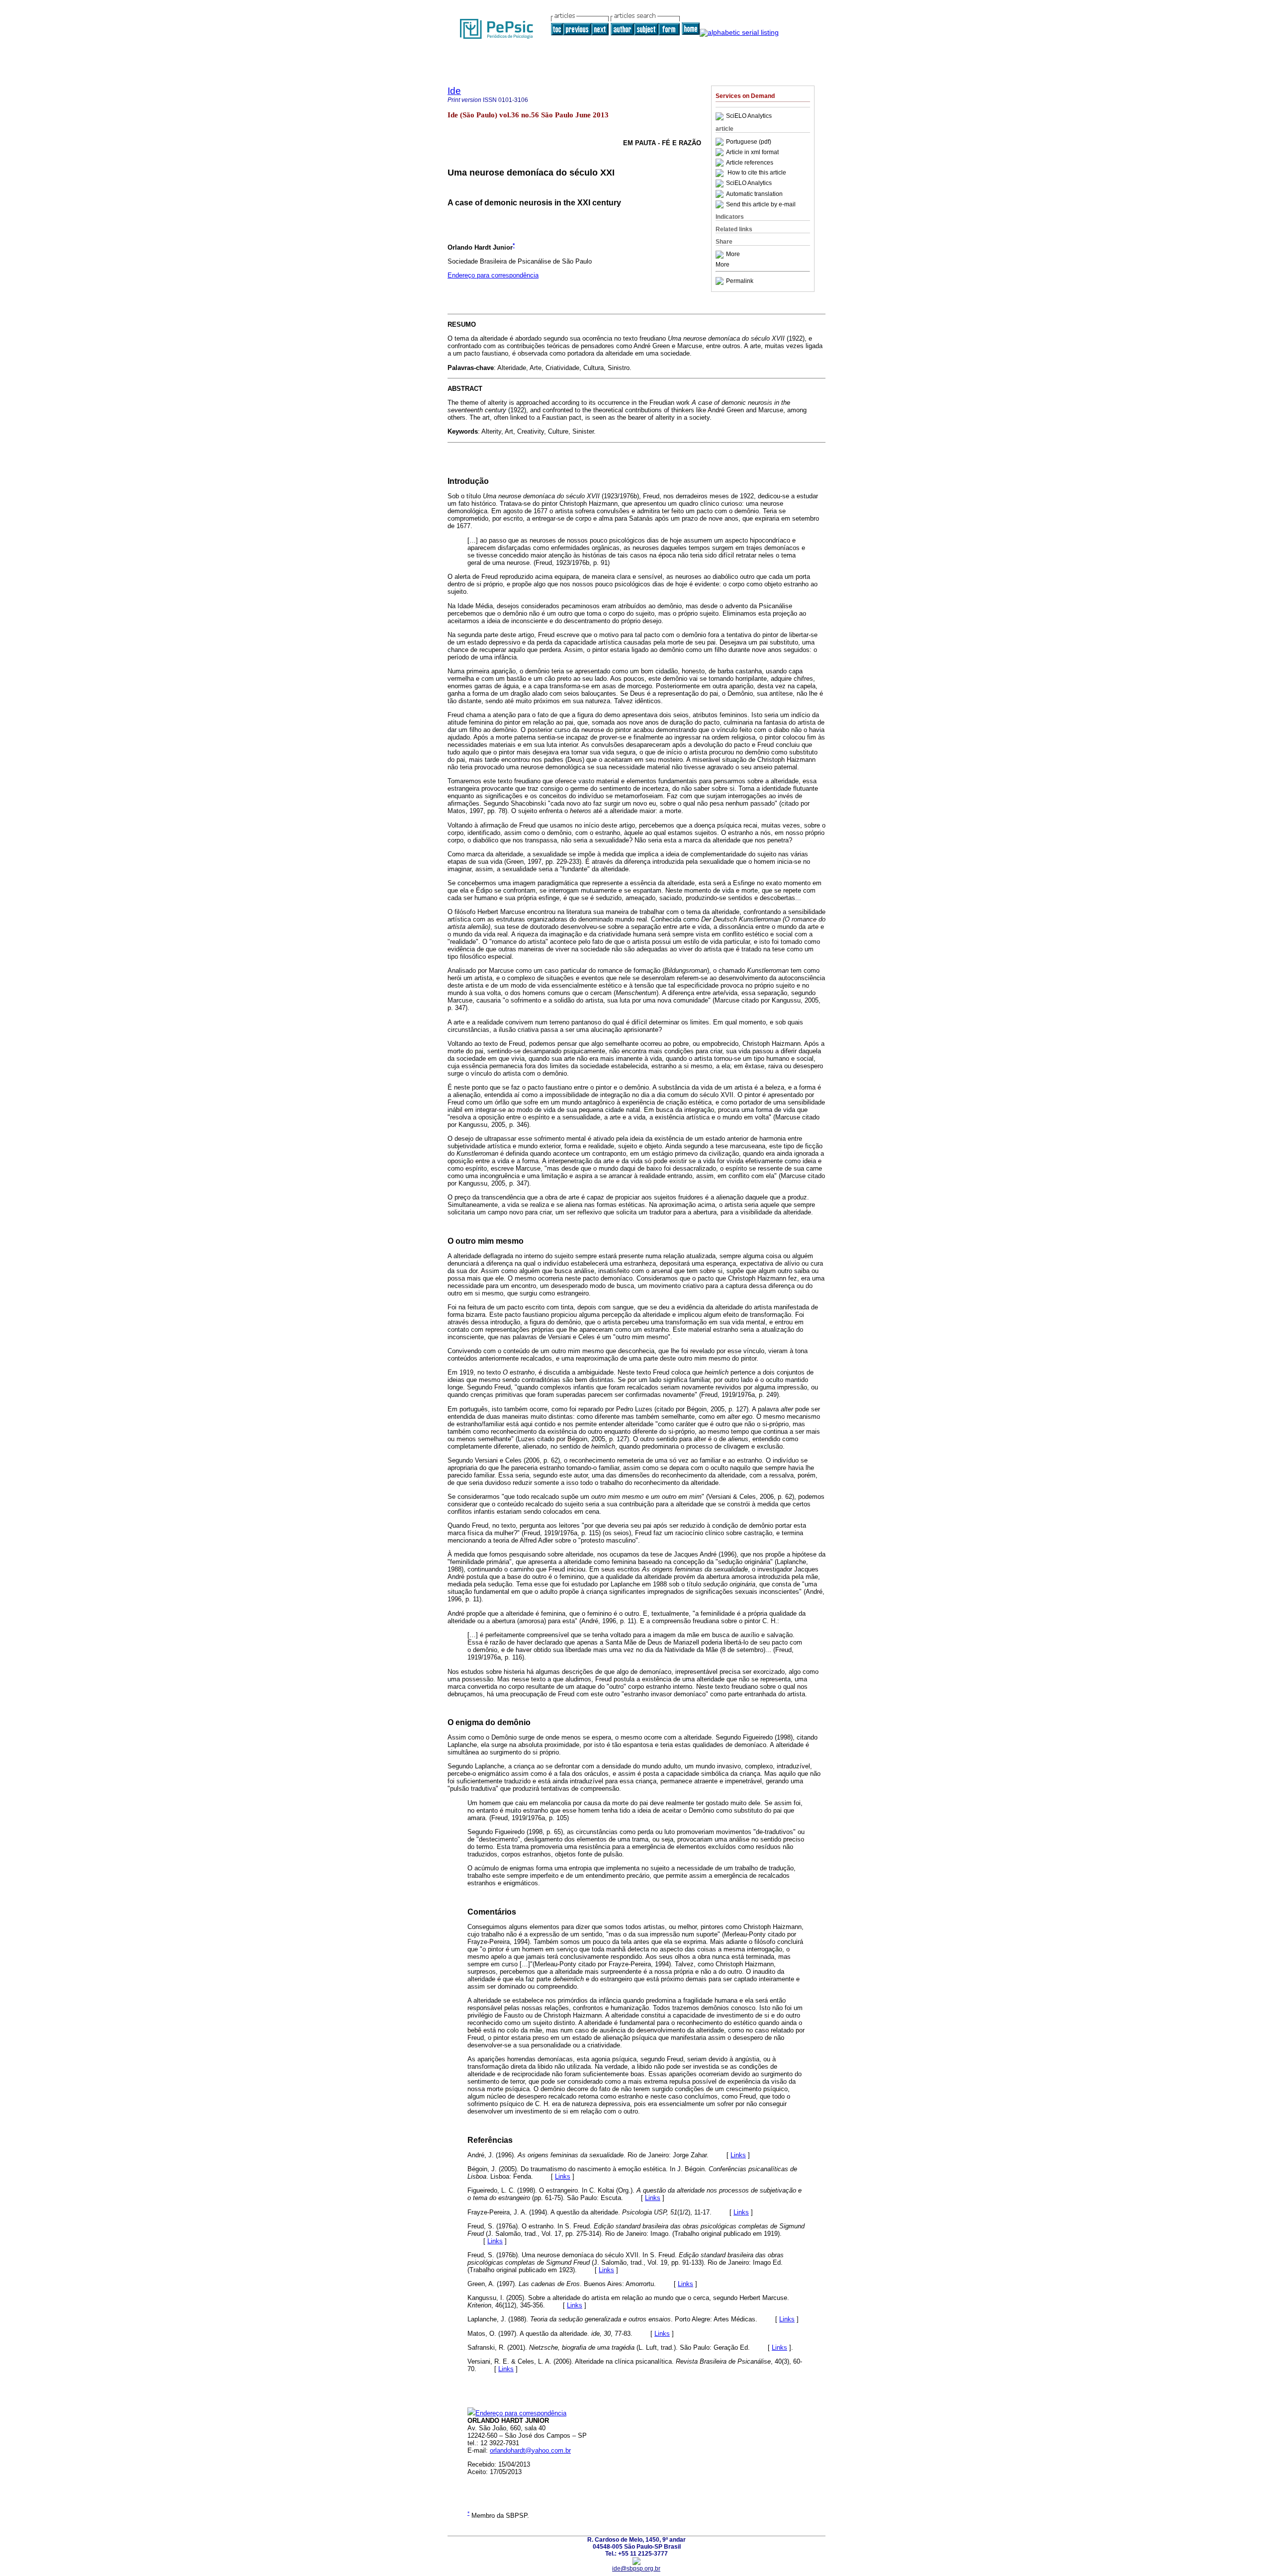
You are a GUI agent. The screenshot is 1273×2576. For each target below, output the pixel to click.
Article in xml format (752, 152)
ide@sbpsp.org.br (636, 2569)
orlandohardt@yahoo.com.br (530, 2450)
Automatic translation (754, 194)
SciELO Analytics (749, 116)
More (733, 255)
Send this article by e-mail (761, 204)
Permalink (740, 281)
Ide (454, 91)
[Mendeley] (721, 255)
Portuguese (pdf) (749, 142)
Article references (750, 163)
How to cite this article (757, 173)
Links (738, 2155)
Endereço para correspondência (493, 275)
